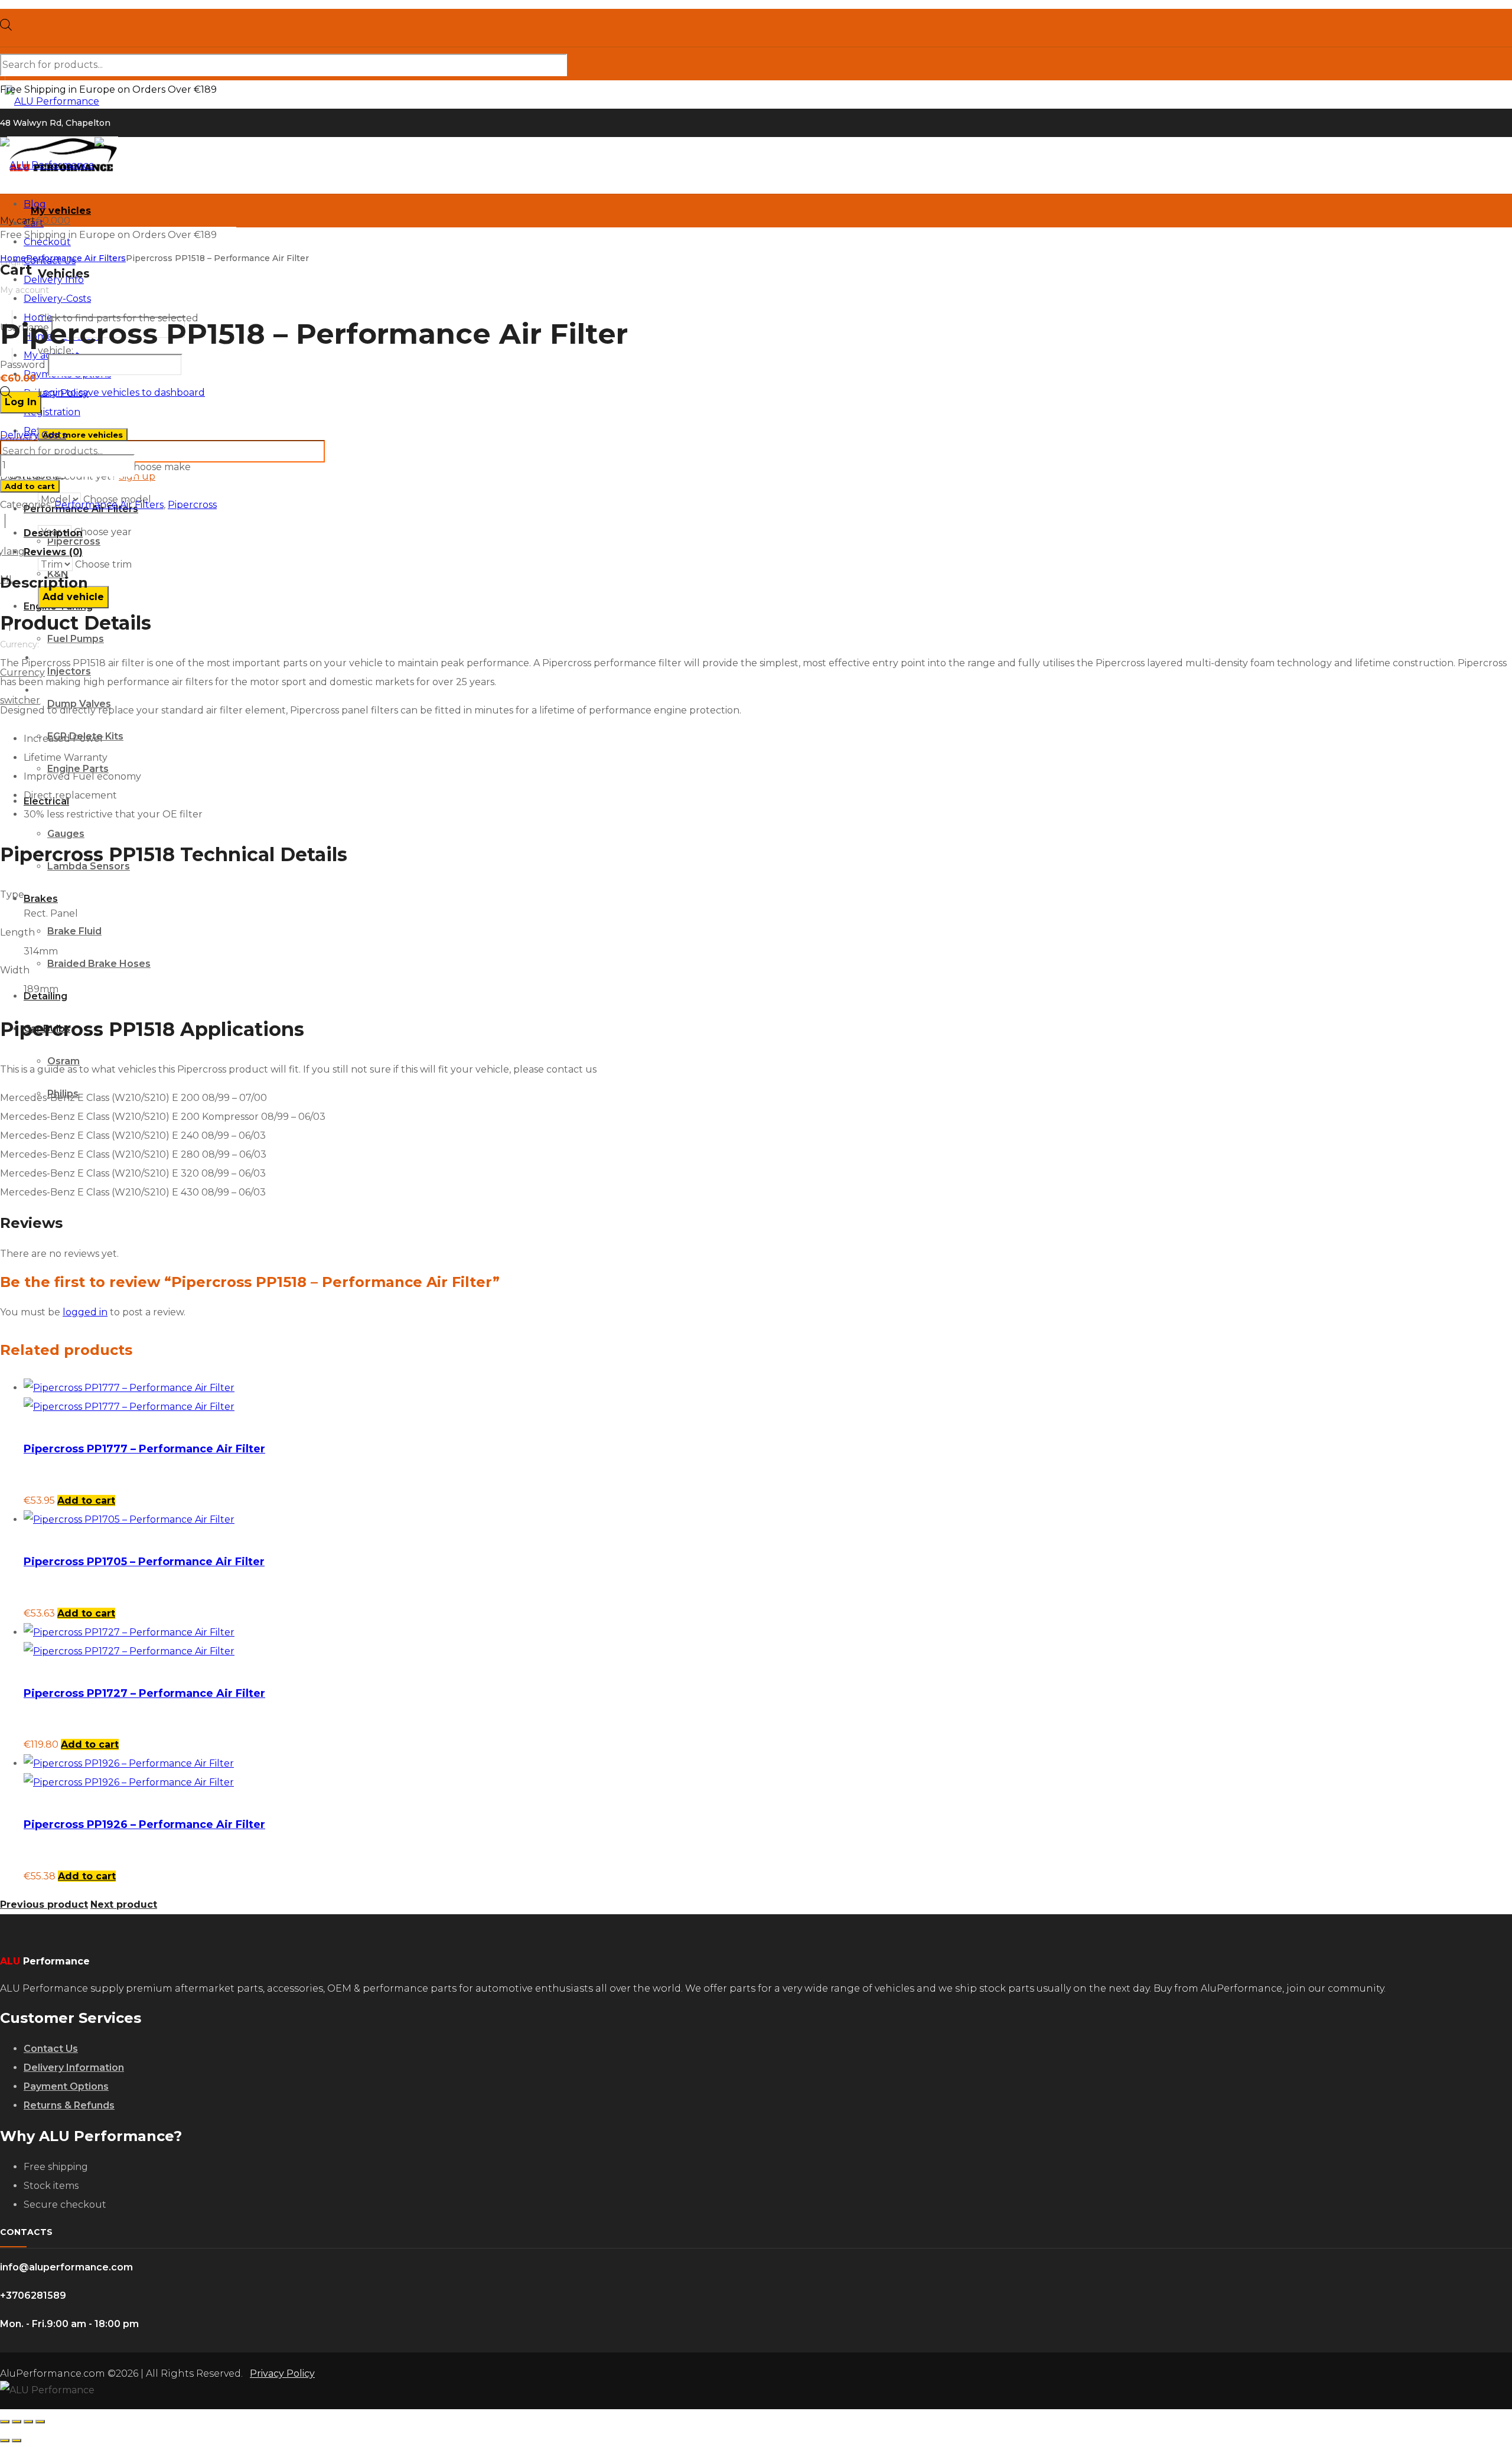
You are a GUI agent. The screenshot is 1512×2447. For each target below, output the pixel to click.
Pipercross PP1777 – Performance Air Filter (144, 1449)
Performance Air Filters (76, 258)
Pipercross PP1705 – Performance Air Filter (144, 1562)
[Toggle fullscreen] (17, 2422)
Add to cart (30, 486)
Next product (124, 1905)
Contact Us (51, 2049)
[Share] (28, 2422)
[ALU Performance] (91, 101)
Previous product (44, 1905)
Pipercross (192, 505)
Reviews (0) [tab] (53, 552)
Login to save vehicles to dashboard (121, 392)
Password (23, 365)
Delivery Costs (33, 435)
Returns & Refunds (69, 2105)
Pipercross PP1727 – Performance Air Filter (144, 1693)
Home (13, 258)
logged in (85, 1312)
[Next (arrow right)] (17, 2441)
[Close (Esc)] (40, 2422)
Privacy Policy (282, 2373)
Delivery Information (74, 2068)
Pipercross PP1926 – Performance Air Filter (144, 1824)
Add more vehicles (83, 435)
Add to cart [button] (86, 1501)
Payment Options (66, 2086)
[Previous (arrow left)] (5, 2441)
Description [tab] (53, 533)
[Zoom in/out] (5, 2422)
